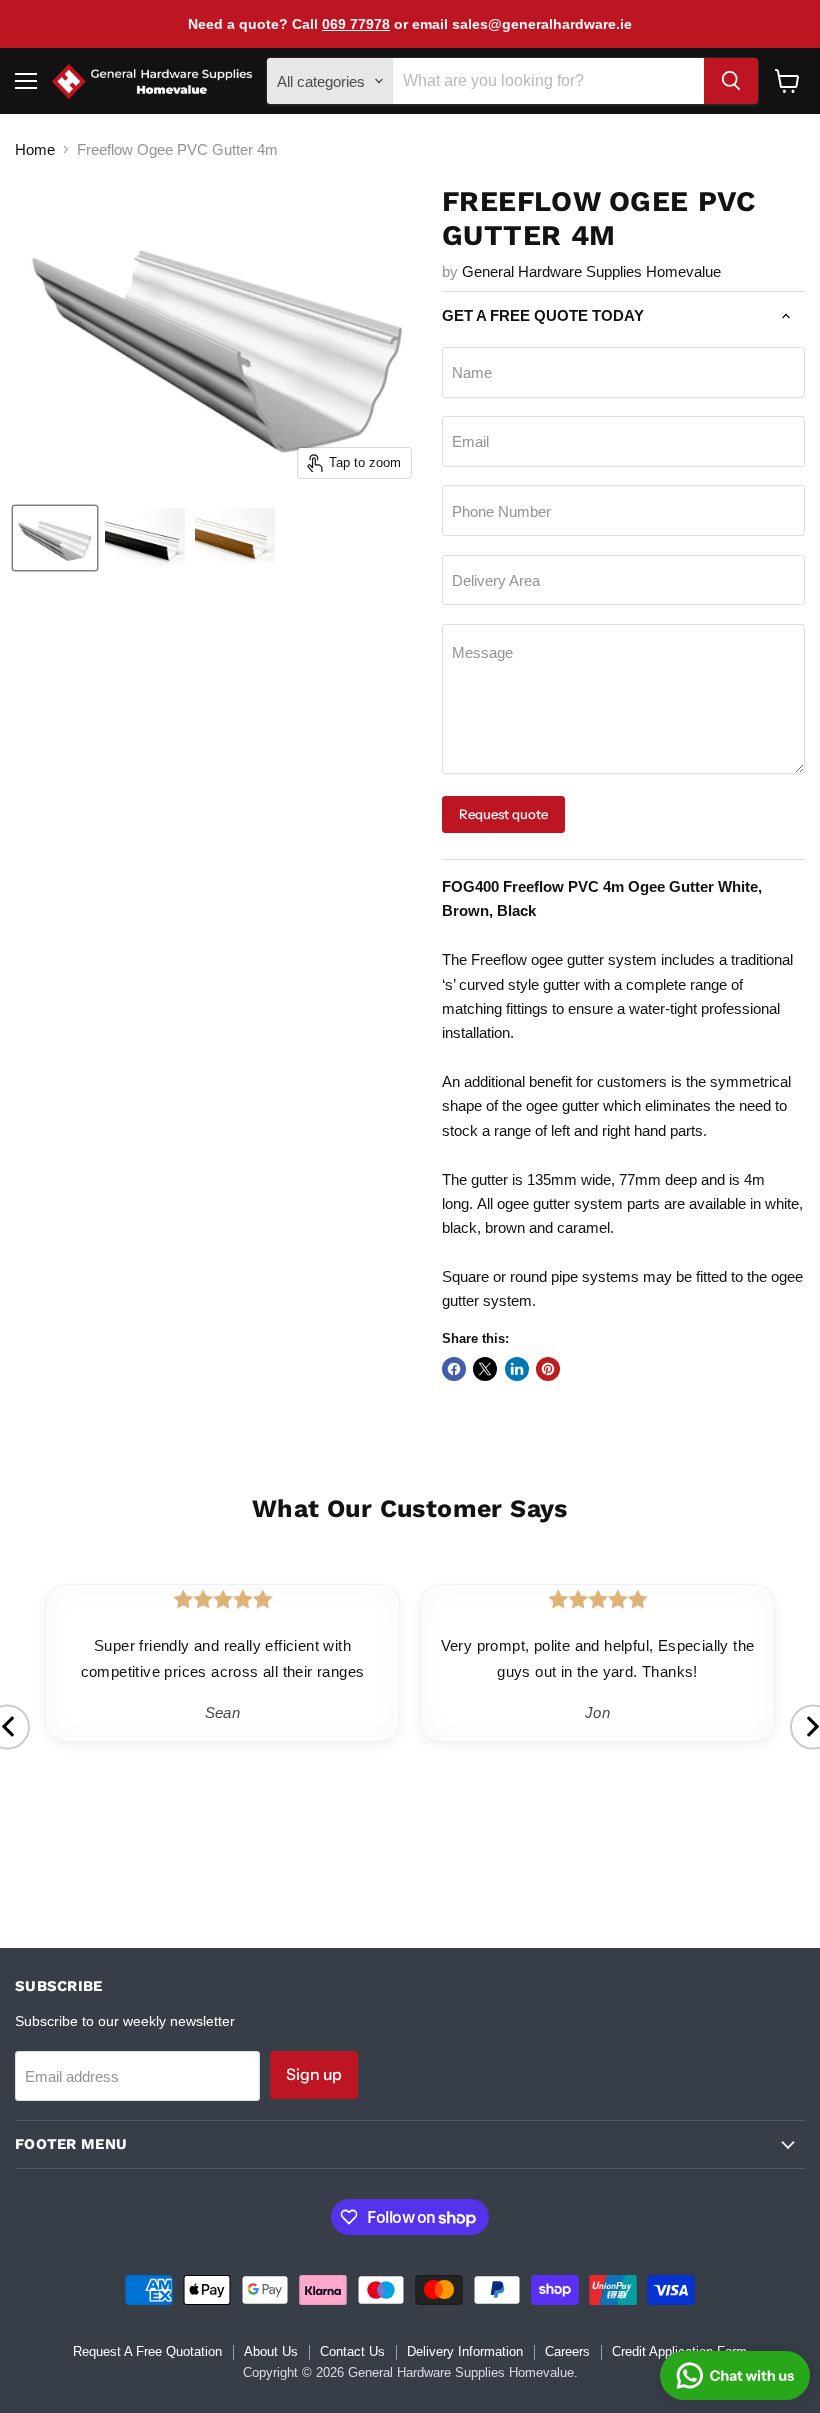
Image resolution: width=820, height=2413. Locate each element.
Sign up (314, 2074)
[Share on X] (485, 1369)
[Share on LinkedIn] (517, 1369)
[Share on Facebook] (454, 1369)
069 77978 (356, 24)
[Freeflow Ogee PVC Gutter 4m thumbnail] (55, 538)
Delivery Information (465, 2351)
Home (35, 149)
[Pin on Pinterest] (548, 1369)
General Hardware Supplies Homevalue (591, 271)
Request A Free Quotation (147, 2351)
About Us (271, 2351)
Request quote (503, 814)
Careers (567, 2351)
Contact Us (352, 2351)
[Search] (731, 81)
